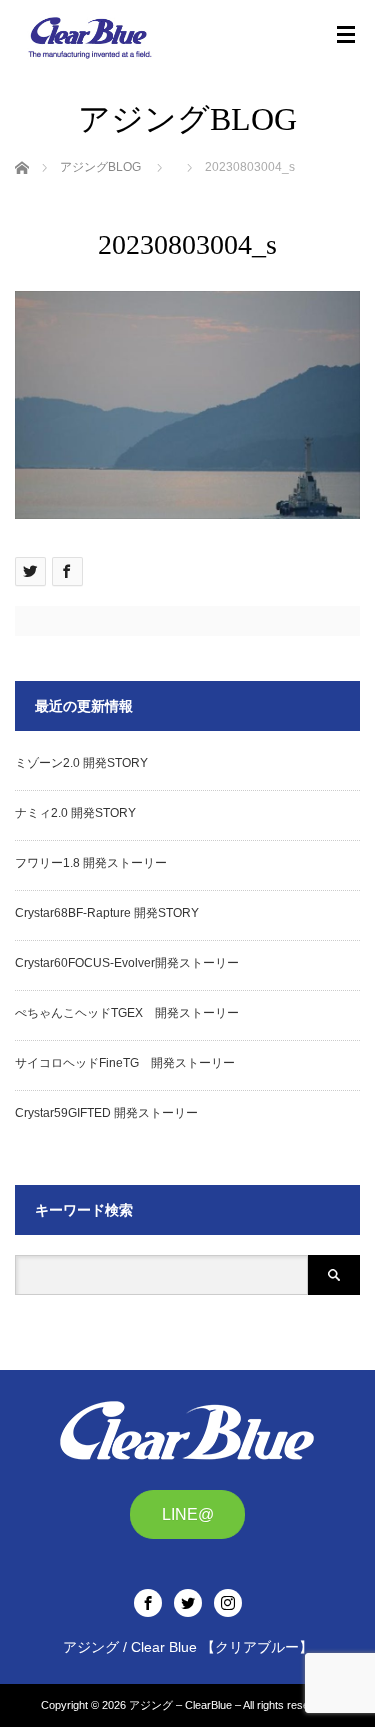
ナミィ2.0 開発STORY (75, 813)
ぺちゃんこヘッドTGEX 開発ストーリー (127, 1013)
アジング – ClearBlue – (185, 1705)
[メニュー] (346, 35)
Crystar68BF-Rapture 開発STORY (107, 913)
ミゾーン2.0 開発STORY (81, 763)
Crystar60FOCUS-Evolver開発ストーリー (127, 963)
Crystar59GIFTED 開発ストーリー (106, 1113)
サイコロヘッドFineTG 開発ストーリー (125, 1063)
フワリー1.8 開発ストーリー (91, 863)
